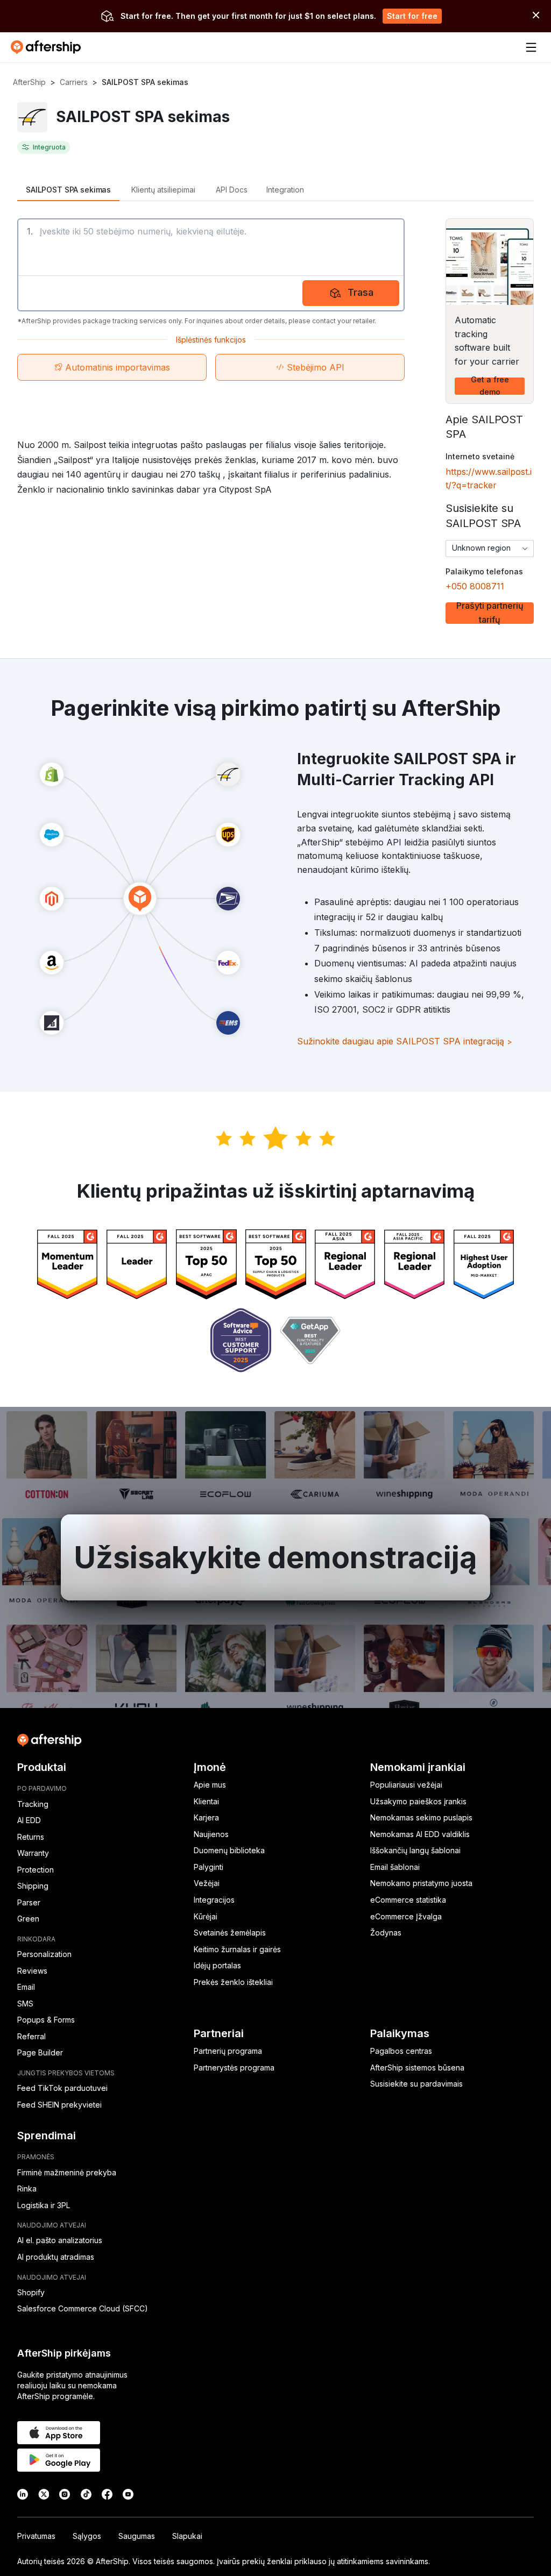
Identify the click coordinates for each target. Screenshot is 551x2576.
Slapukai (187, 2536)
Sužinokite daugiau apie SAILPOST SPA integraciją (405, 1041)
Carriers (74, 82)
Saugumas (137, 2536)
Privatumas (36, 2536)
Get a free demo (490, 386)
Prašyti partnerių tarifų (490, 613)
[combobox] (490, 549)
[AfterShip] (48, 47)
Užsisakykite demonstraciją (275, 1557)
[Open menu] (531, 47)
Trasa (361, 292)
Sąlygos (87, 2536)
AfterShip (29, 82)
